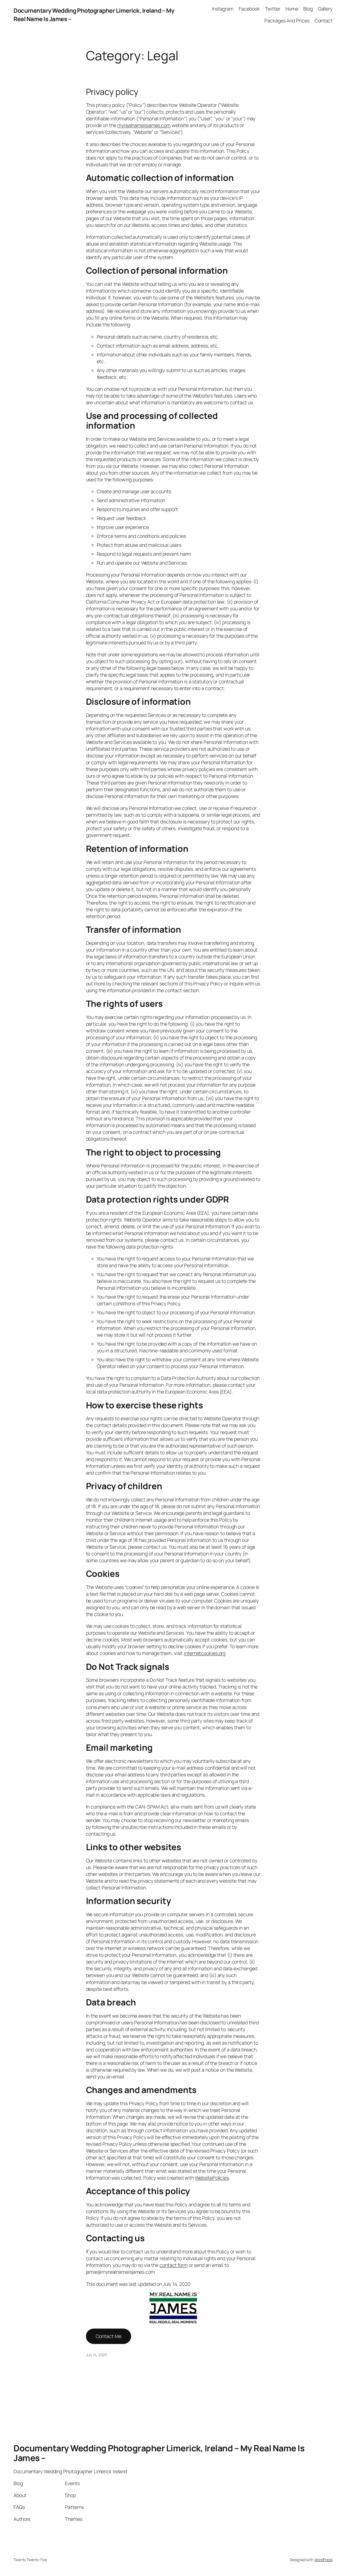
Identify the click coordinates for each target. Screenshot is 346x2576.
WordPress (323, 2560)
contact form (174, 2265)
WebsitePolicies (212, 2178)
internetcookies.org (205, 1653)
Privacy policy (112, 92)
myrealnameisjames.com (144, 125)
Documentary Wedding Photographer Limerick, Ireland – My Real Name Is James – (159, 2453)
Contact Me (109, 2336)
